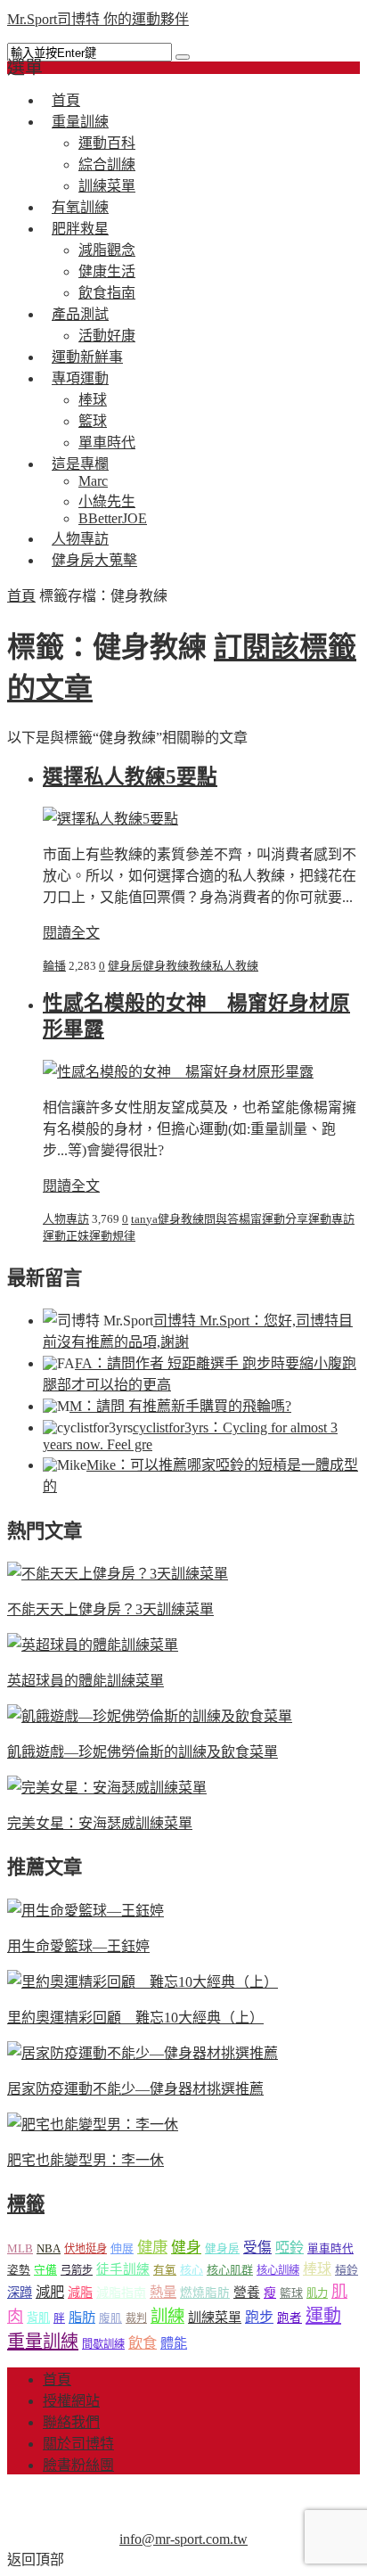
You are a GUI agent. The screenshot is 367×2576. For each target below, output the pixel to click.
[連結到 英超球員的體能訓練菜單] (93, 1645)
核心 (192, 2270)
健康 (152, 2248)
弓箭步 (77, 2270)
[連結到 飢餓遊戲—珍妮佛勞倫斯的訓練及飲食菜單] (150, 1716)
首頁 (21, 596)
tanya (144, 1219)
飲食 (143, 2343)
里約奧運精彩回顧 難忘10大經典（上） (135, 2018)
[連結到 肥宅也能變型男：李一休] (93, 2125)
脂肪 (82, 2317)
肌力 (317, 2293)
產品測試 (80, 314)
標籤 (26, 2204)
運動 (323, 2316)
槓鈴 (347, 2270)
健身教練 (166, 966)
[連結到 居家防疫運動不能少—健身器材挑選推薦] (143, 2053)
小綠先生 (107, 501)
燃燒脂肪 (205, 2293)
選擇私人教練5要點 (130, 777)
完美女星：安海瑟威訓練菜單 (100, 1823)
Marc (93, 481)
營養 (247, 2293)
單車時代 (330, 2249)
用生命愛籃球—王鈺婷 (78, 1946)
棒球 (93, 400)
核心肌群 (230, 2270)
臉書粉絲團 (78, 2465)
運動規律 (112, 1236)
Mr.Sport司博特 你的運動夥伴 (98, 19)
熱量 (163, 2292)
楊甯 (250, 1219)
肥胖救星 (80, 229)
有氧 (165, 2270)
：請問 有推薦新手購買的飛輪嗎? (180, 1406)
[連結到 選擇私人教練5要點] (110, 819)
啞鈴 (290, 2248)
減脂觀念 (107, 250)
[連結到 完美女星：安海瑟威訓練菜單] (107, 1788)
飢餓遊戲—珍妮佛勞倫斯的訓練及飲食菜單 (143, 1752)
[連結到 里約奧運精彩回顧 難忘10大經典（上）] (143, 1982)
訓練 (167, 2316)
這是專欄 (80, 464)
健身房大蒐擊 (94, 560)
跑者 (290, 2318)
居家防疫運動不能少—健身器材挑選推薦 (135, 2089)
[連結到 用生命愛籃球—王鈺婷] (86, 1911)
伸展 (122, 2248)
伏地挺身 (86, 2249)
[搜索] (183, 57)
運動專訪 (331, 1219)
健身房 (125, 966)
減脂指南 (121, 2293)
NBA (49, 2248)
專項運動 (80, 378)
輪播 (54, 966)
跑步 (259, 2317)
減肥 (50, 2292)
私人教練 (235, 966)
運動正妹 (66, 1236)
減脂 (80, 2293)
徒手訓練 (123, 2269)
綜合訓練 (107, 164)
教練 (200, 966)
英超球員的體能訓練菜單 (86, 1681)
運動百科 (107, 143)
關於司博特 (78, 2444)
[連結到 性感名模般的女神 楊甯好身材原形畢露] (178, 1072)
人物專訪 (66, 1219)
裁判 (136, 2318)
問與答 (221, 1219)
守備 (45, 2270)
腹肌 (110, 2318)
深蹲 (20, 2293)
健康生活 (107, 271)
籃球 (93, 421)
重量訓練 (80, 122)
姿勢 (19, 2270)
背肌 (38, 2318)
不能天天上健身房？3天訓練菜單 (110, 1609)
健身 (186, 2248)
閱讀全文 (71, 933)
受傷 (257, 2248)
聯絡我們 (71, 2422)
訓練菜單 (215, 2318)
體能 (174, 2343)
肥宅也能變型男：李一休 (86, 2160)
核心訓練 (278, 2270)
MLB (20, 2248)
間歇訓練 (103, 2344)
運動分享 (285, 1219)
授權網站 (71, 2401)
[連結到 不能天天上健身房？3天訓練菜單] (118, 1574)
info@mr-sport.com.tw (183, 2539)
